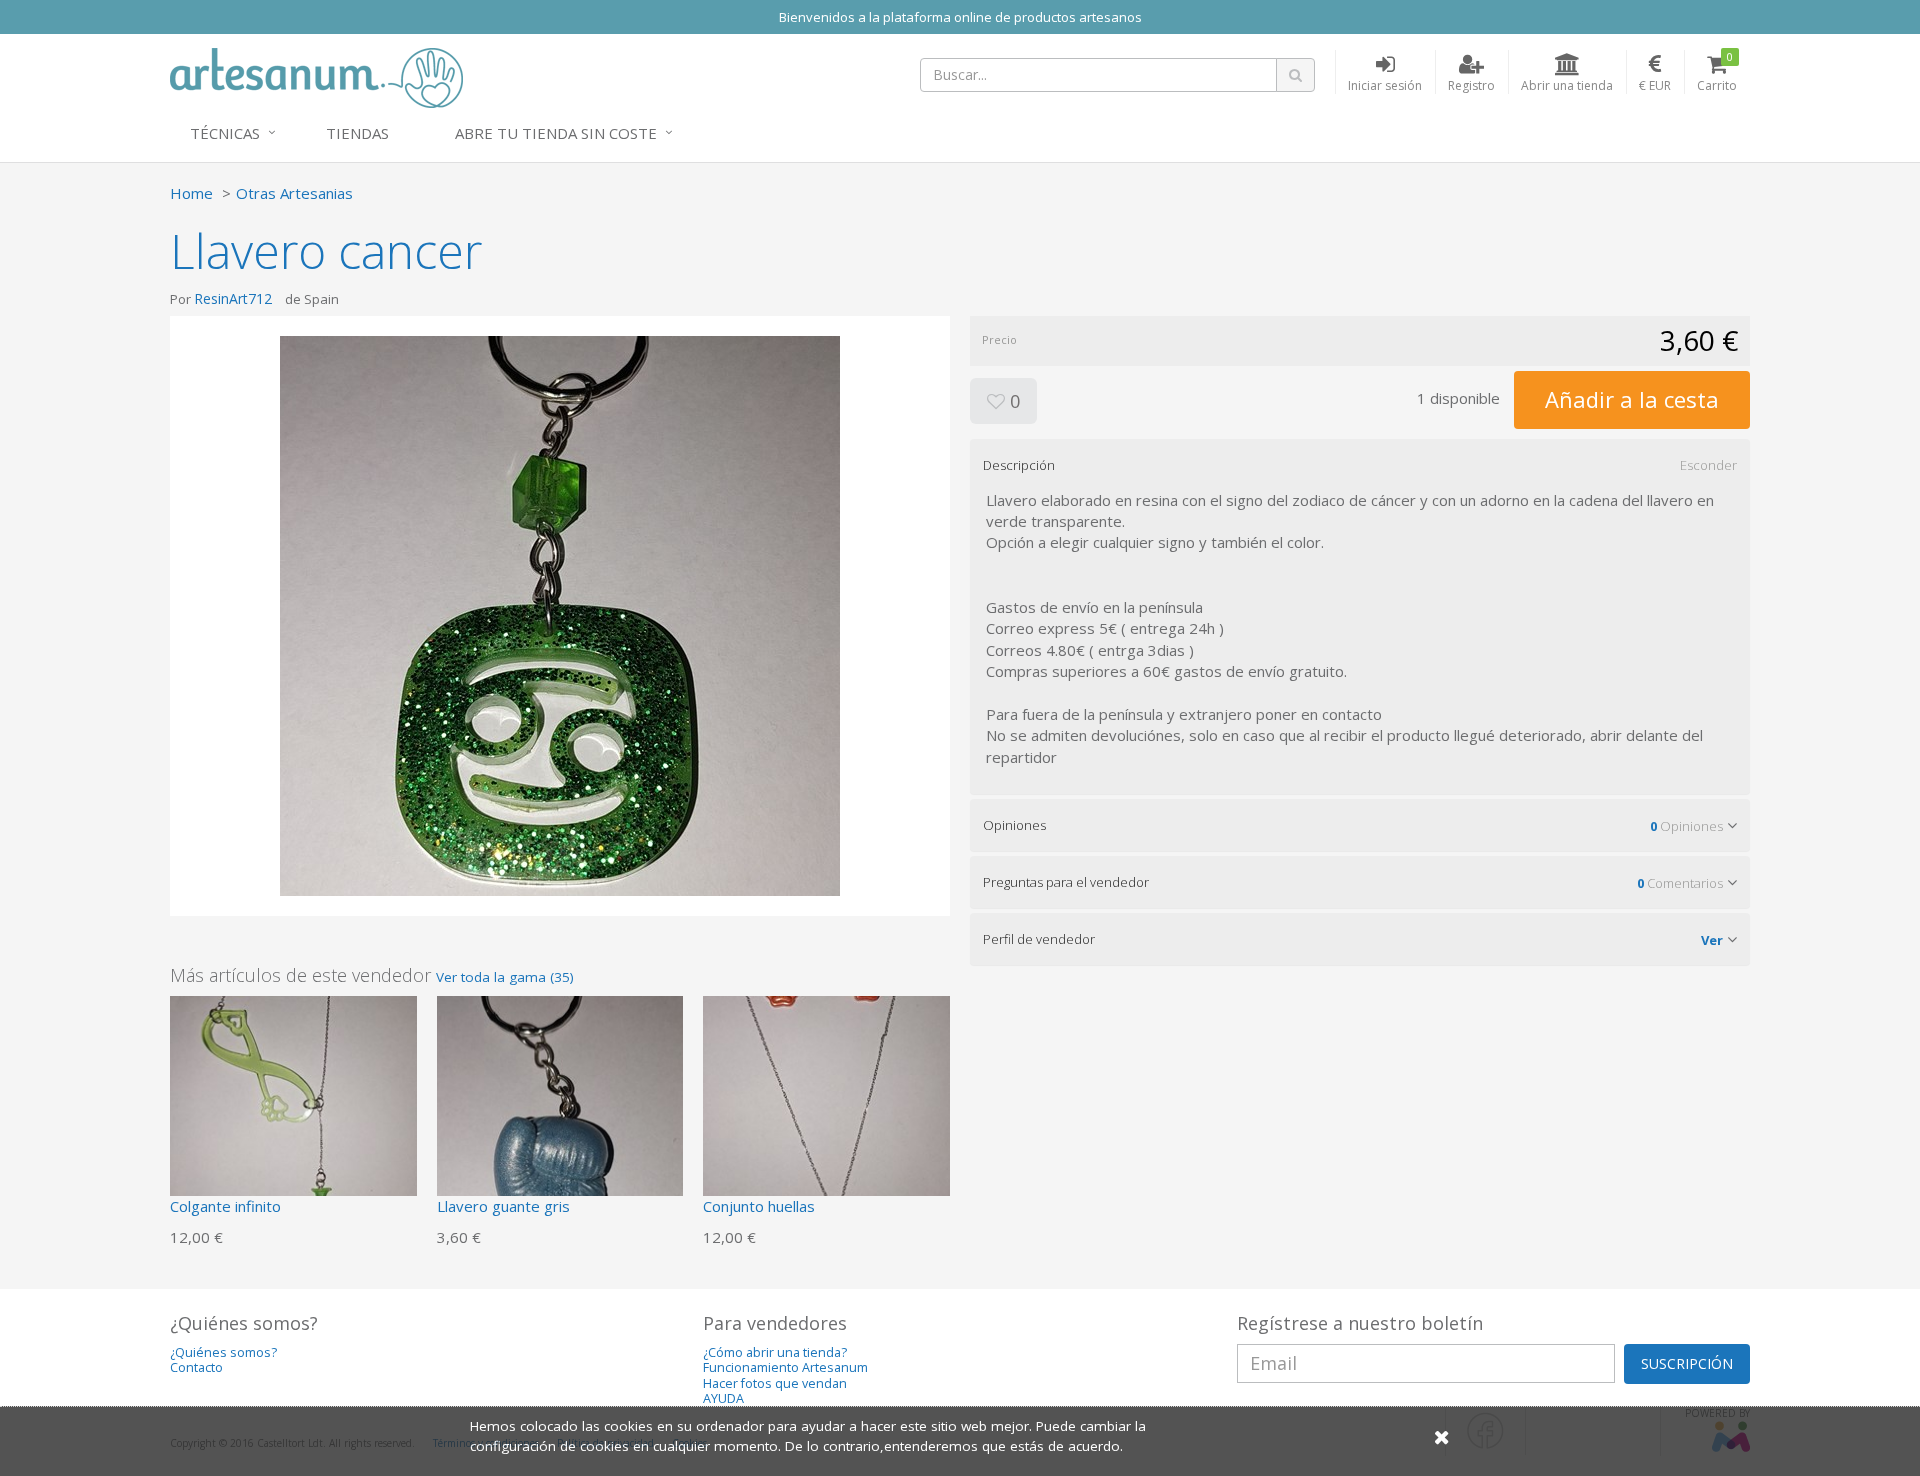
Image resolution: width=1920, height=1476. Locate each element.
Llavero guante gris (503, 1206)
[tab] (1360, 465)
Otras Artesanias (294, 193)
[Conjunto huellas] (826, 1117)
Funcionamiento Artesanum (785, 1367)
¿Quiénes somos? (223, 1352)
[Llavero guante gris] (560, 1117)
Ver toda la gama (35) (505, 977)
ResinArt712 (233, 298)
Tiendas (357, 133)
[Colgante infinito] (293, 1117)
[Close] (1442, 1436)
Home (191, 193)
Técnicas (225, 133)
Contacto (196, 1367)
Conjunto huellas (759, 1206)
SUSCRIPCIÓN (1687, 1363)
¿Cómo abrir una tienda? (775, 1352)
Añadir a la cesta (1632, 399)
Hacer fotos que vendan (775, 1383)
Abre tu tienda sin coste (556, 133)
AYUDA (723, 1398)
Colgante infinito (225, 1206)
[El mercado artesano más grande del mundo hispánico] (316, 76)
